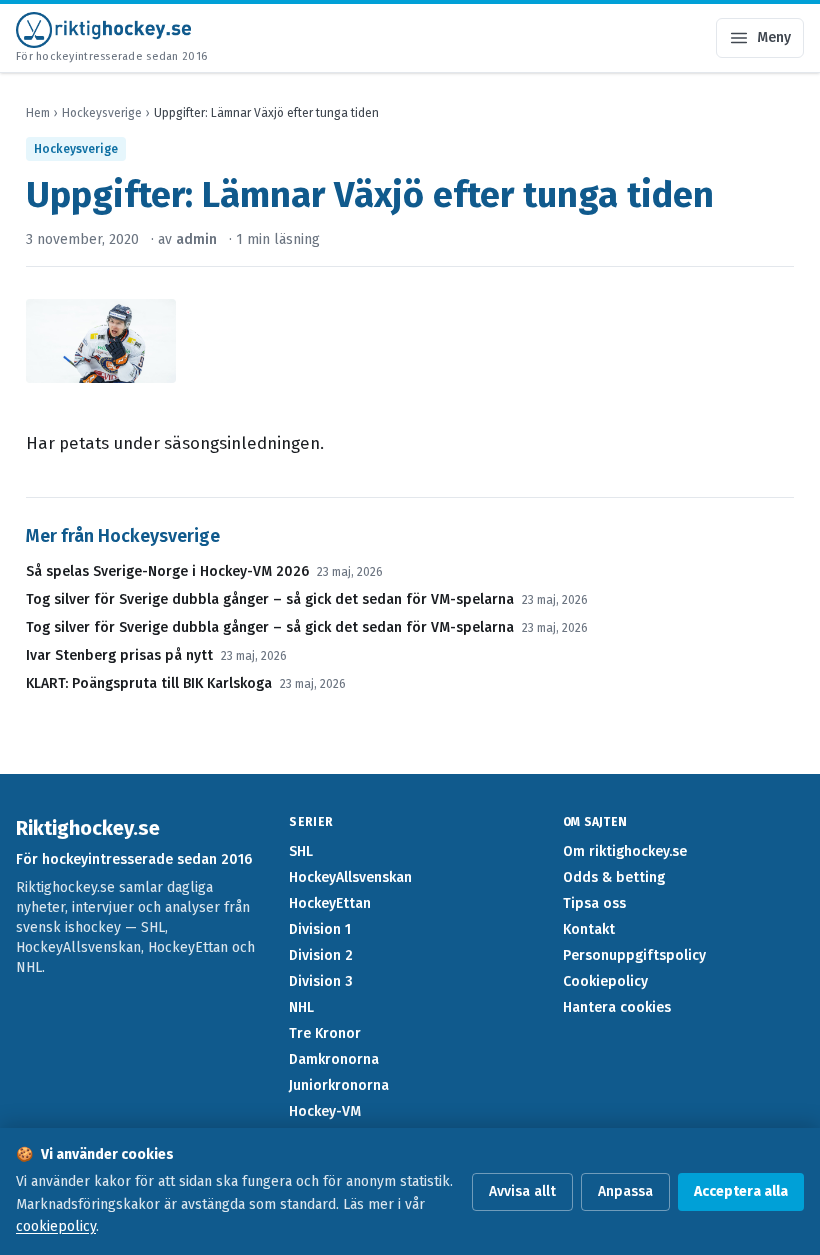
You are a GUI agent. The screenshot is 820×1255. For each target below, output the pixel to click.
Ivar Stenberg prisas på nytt (119, 655)
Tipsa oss (594, 903)
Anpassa (625, 1191)
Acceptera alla (741, 1191)
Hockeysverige (102, 113)
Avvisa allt (522, 1191)
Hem (38, 113)
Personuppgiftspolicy (634, 955)
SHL (301, 851)
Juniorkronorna (339, 1085)
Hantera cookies (617, 1007)
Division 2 (321, 955)
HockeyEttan (330, 903)
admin (196, 239)
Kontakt (589, 929)
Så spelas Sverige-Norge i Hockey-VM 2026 (167, 571)
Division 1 (320, 929)
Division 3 (321, 981)
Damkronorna (334, 1059)
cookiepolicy (56, 1226)
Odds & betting (614, 877)
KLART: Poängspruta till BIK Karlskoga (149, 683)
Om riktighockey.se (625, 851)
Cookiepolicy (605, 981)
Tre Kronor (325, 1033)
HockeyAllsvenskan (350, 877)
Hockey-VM (325, 1111)
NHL (301, 1007)
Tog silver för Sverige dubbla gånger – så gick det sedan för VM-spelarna (270, 599)
